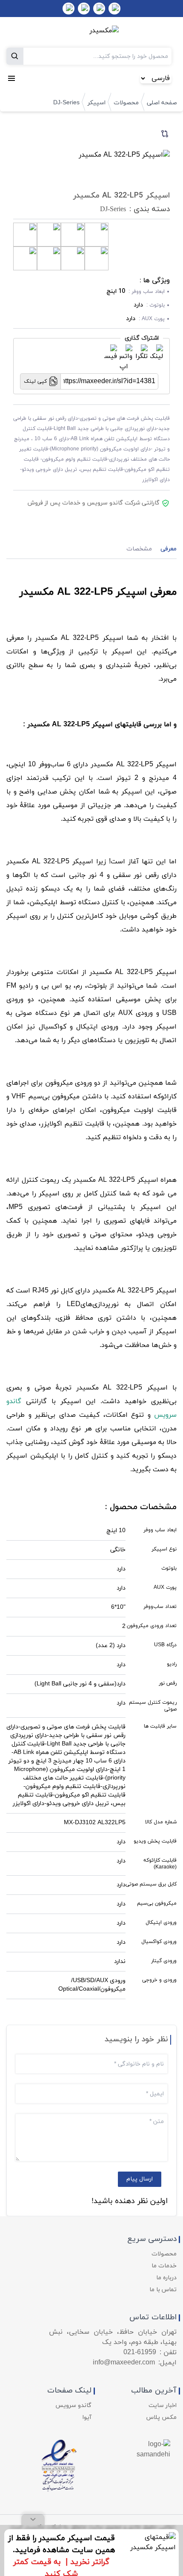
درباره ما (166, 2278)
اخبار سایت (163, 2406)
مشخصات (139, 549)
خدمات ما (164, 2266)
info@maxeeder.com (124, 2363)
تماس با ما (163, 2290)
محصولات (126, 103)
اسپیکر (97, 103)
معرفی (169, 549)
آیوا (87, 2417)
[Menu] (11, 78)
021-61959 (140, 2352)
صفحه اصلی (162, 103)
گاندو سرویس (73, 2406)
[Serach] (15, 56)
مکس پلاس (162, 2417)
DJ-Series (66, 103)
